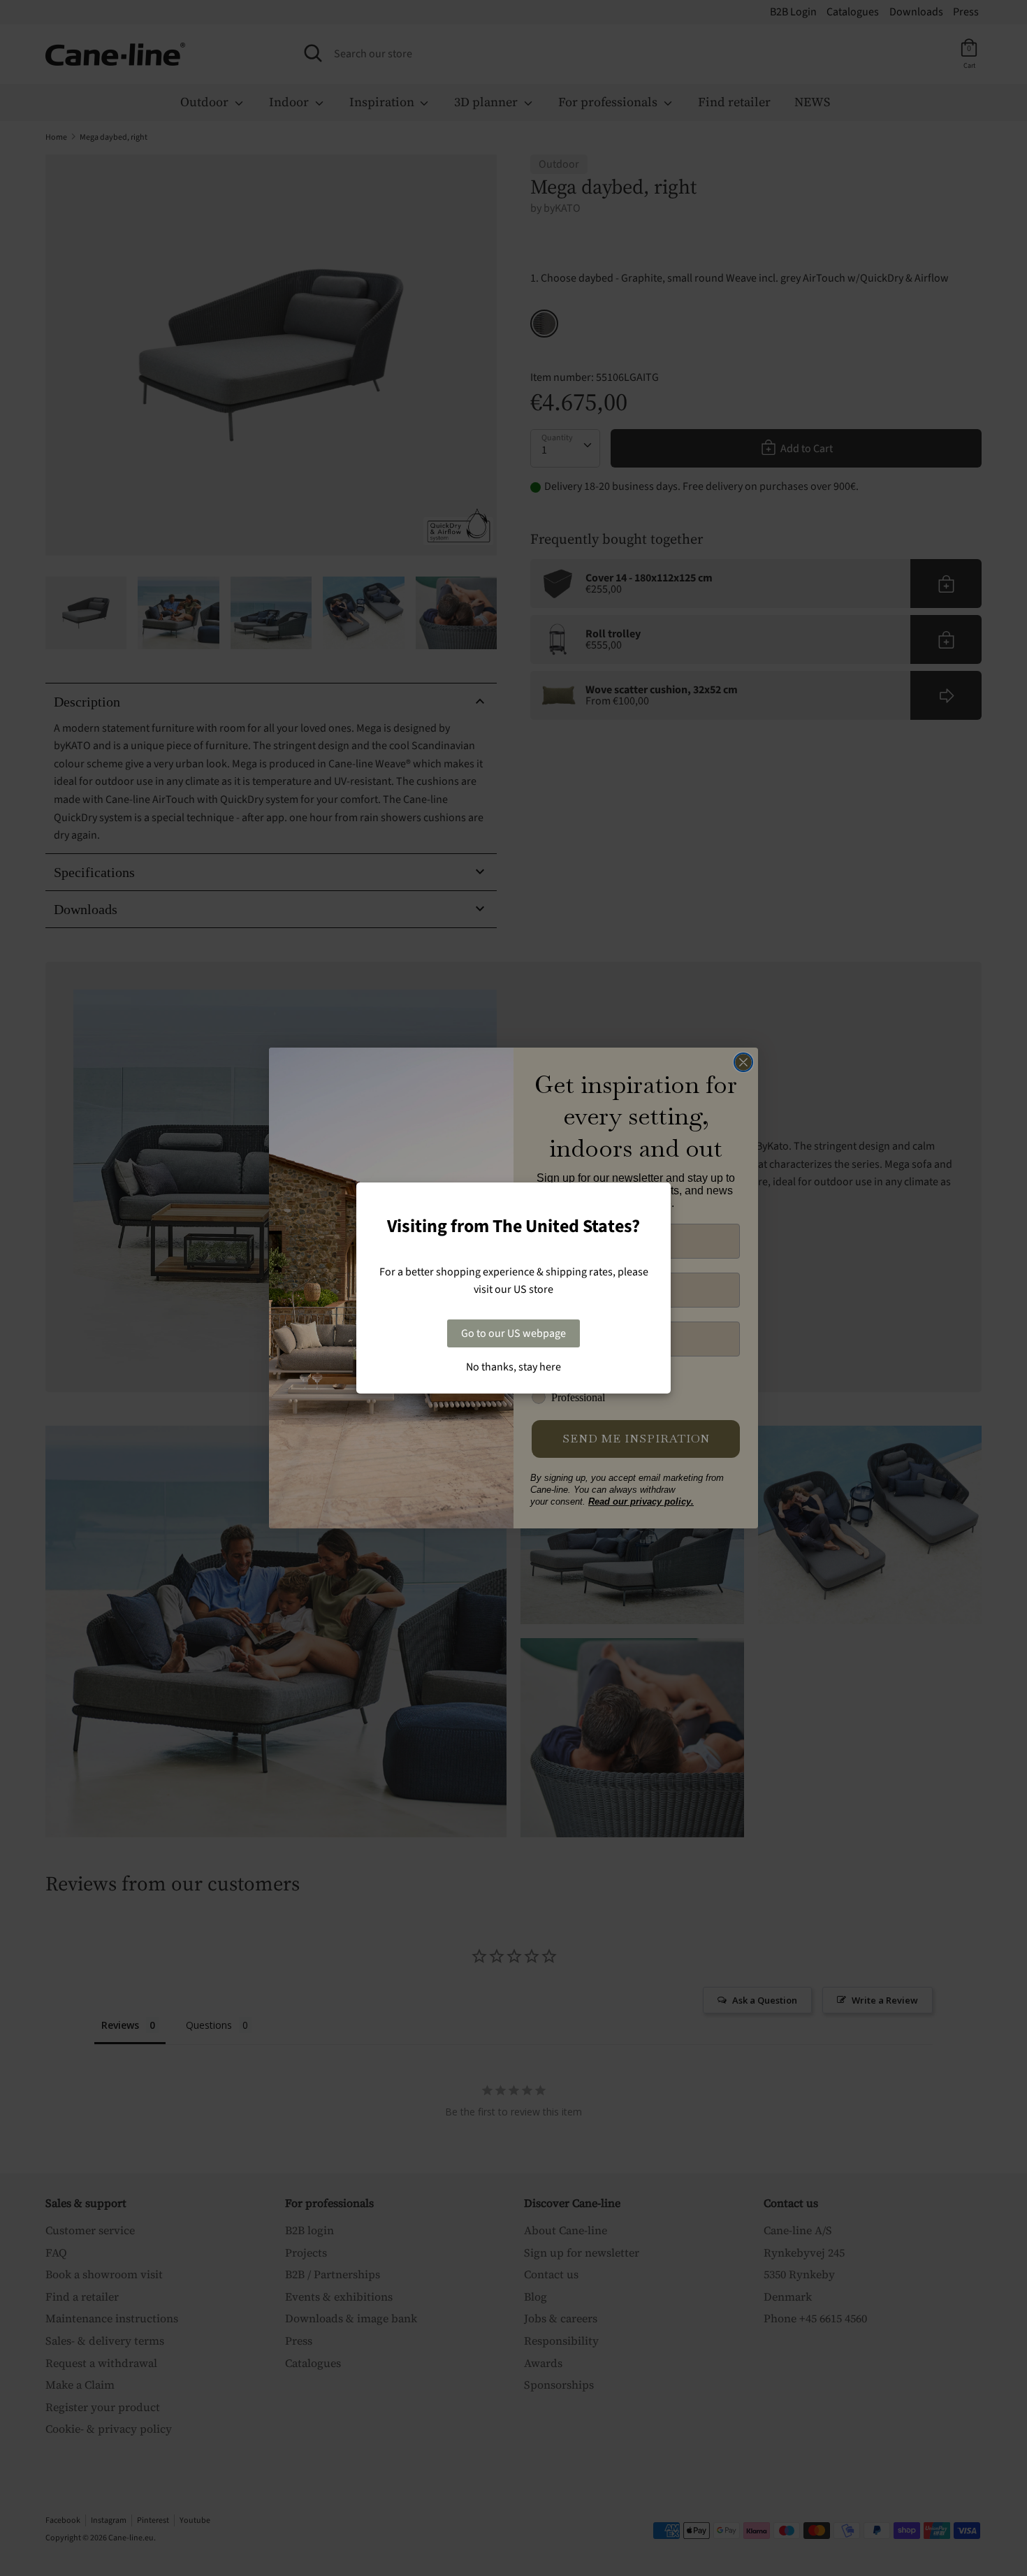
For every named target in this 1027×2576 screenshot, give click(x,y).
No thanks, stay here (513, 1367)
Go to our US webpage (513, 1333)
